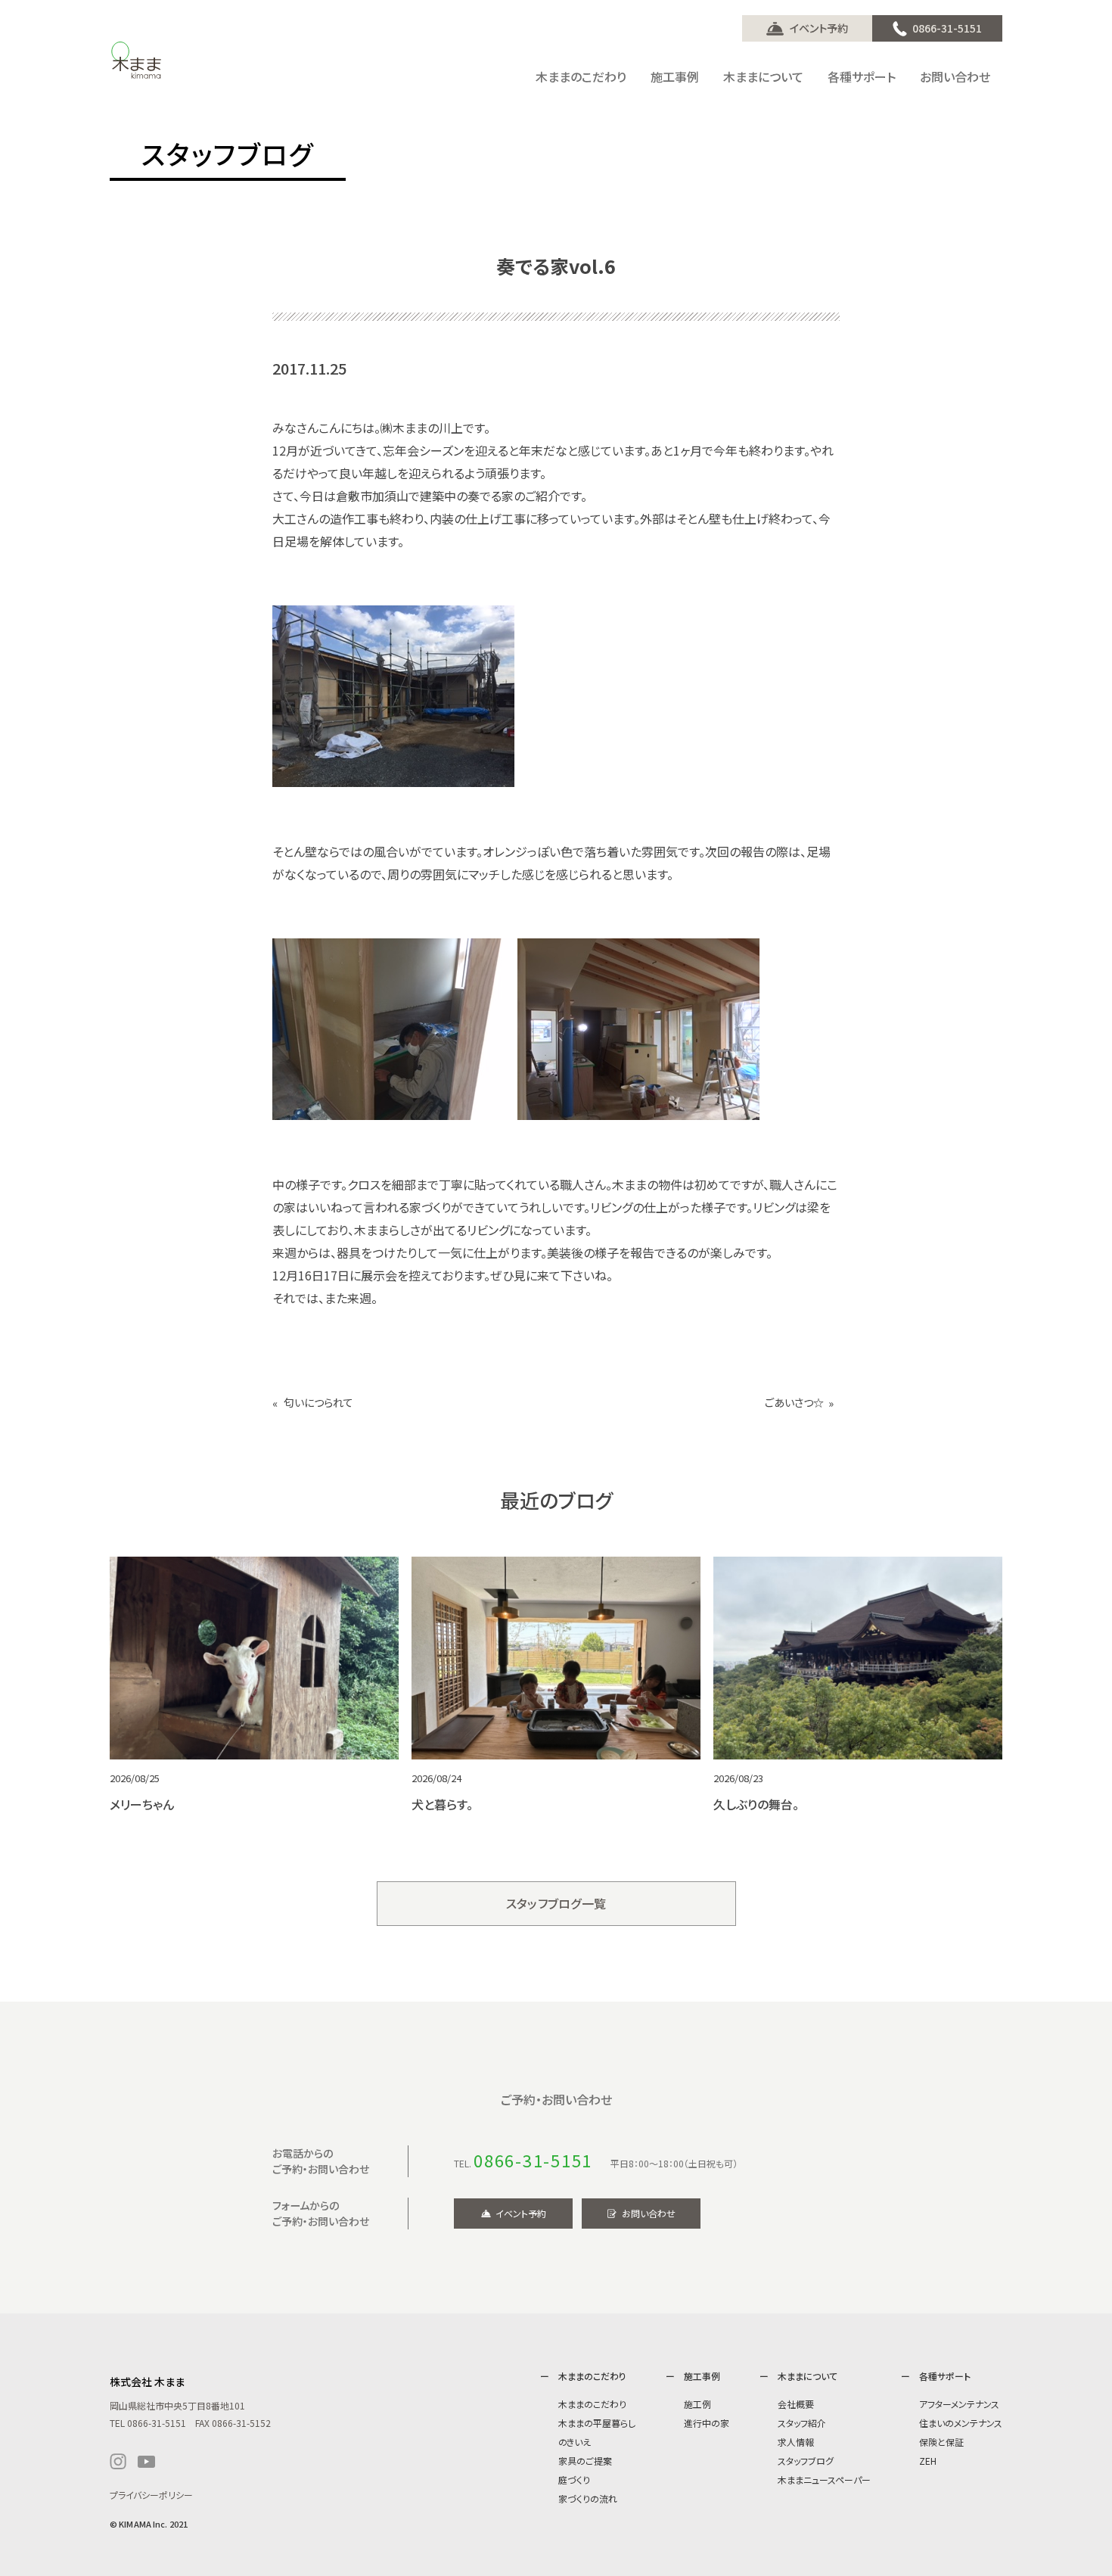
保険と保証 (941, 2442)
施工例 (697, 2404)
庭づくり (574, 2480)
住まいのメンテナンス (961, 2423)
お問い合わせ (649, 2213)
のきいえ (575, 2442)
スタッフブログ (806, 2461)
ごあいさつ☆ (794, 1403)
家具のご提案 (585, 2461)
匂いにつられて (318, 1403)
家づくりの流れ (588, 2498)
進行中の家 (707, 2423)
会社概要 (796, 2404)
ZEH (928, 2461)
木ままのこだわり (592, 2404)
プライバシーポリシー (151, 2495)
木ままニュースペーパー (824, 2480)
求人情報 (796, 2442)
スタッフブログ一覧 (556, 1903)
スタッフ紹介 (802, 2423)
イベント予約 (819, 28)
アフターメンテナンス (959, 2404)
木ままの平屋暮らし (597, 2423)
